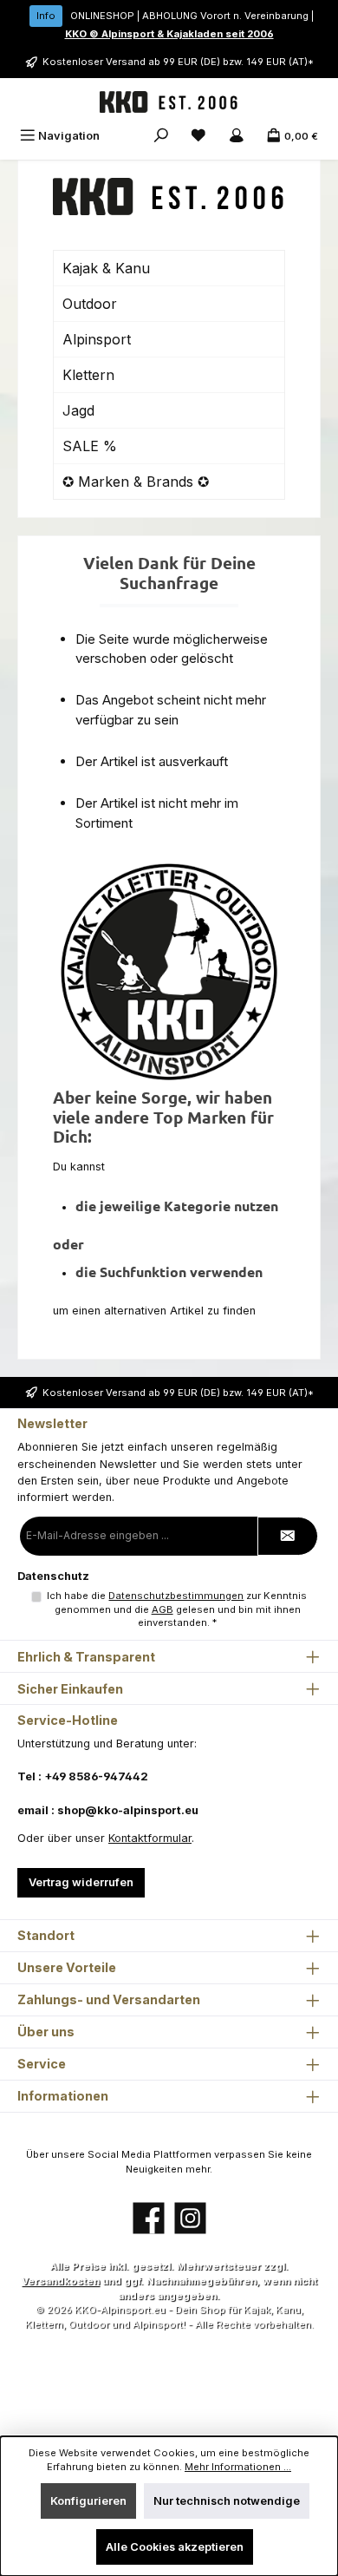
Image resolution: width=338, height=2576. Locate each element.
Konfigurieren (88, 2501)
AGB (162, 1609)
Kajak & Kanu (106, 268)
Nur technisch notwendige (227, 2501)
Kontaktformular (150, 1838)
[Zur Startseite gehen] (169, 102)
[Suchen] (161, 136)
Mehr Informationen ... (238, 2467)
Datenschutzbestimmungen (176, 1596)
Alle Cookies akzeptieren (175, 2547)
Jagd (78, 410)
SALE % (90, 446)
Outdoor (90, 304)
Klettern (88, 375)
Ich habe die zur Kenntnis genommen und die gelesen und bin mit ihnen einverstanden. (177, 1609)
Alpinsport (97, 339)
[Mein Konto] (237, 136)
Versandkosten (61, 2281)
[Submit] (288, 1536)
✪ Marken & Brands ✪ (136, 482)
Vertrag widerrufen (81, 1882)
